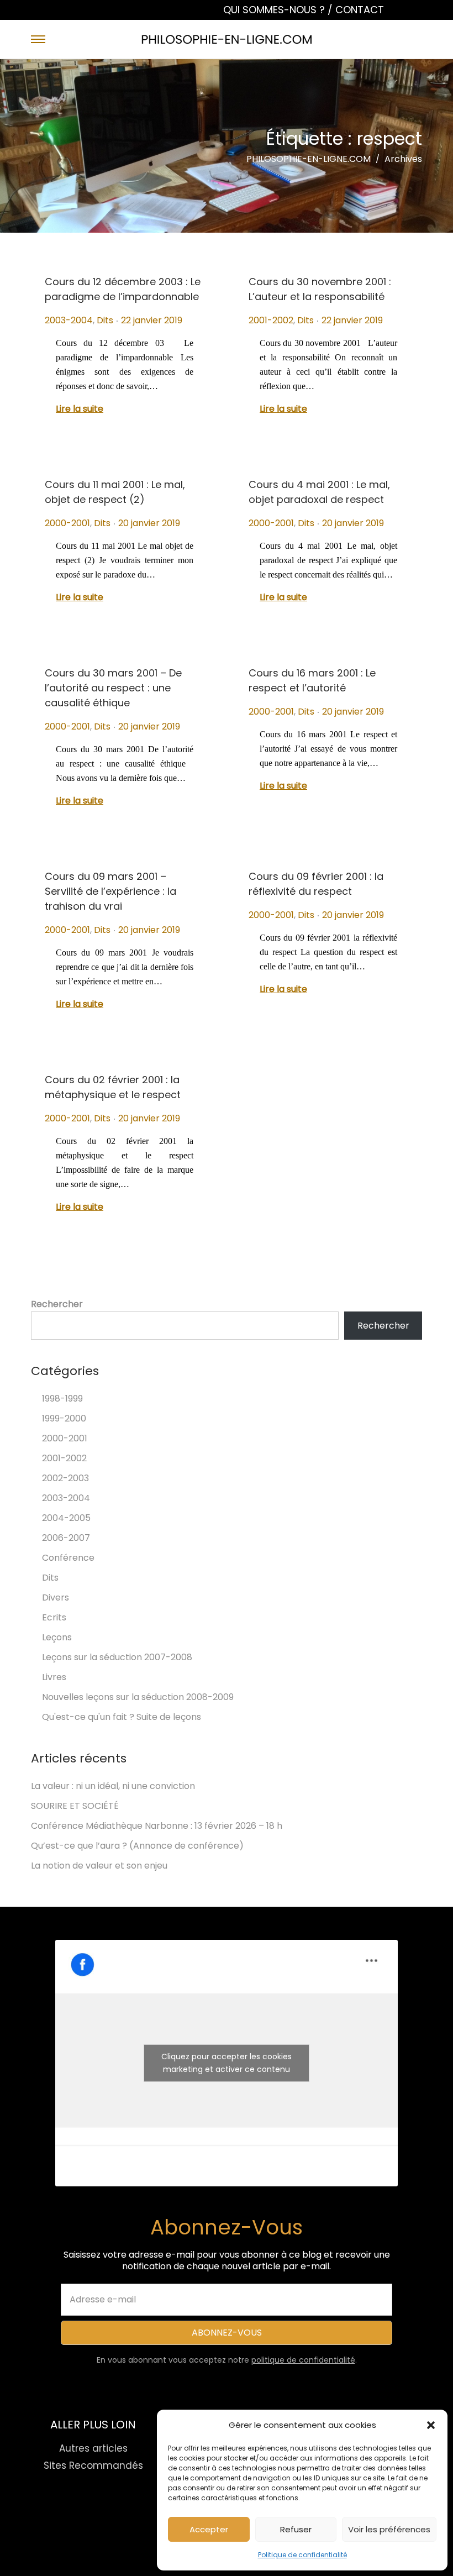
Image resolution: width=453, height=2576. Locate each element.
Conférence (68, 1558)
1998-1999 (62, 1399)
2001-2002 (271, 320)
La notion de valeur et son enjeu (99, 1866)
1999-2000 (64, 1418)
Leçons (57, 1637)
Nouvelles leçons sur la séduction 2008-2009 (138, 1697)
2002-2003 (65, 1478)
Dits (105, 320)
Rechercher (57, 1304)
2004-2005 (66, 1518)
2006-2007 (66, 1538)
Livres (54, 1677)
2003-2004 (69, 320)
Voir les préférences (389, 2529)
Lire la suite (80, 409)
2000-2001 (67, 523)
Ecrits (54, 1617)
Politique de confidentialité (302, 2555)
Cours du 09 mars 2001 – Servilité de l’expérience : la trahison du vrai (110, 891)
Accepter (209, 2529)
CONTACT (360, 10)
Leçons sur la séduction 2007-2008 (117, 1657)
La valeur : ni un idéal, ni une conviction (113, 1786)
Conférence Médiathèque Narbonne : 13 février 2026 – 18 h (157, 1826)
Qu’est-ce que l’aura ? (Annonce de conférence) (137, 1846)
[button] (431, 2425)
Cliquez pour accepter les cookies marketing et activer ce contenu (227, 2063)
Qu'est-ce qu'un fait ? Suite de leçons (122, 1717)
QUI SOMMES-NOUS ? (275, 10)
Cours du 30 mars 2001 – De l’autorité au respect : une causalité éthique (113, 688)
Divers (56, 1597)
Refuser (296, 2529)
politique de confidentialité (303, 2360)
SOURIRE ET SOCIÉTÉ (75, 1806)
